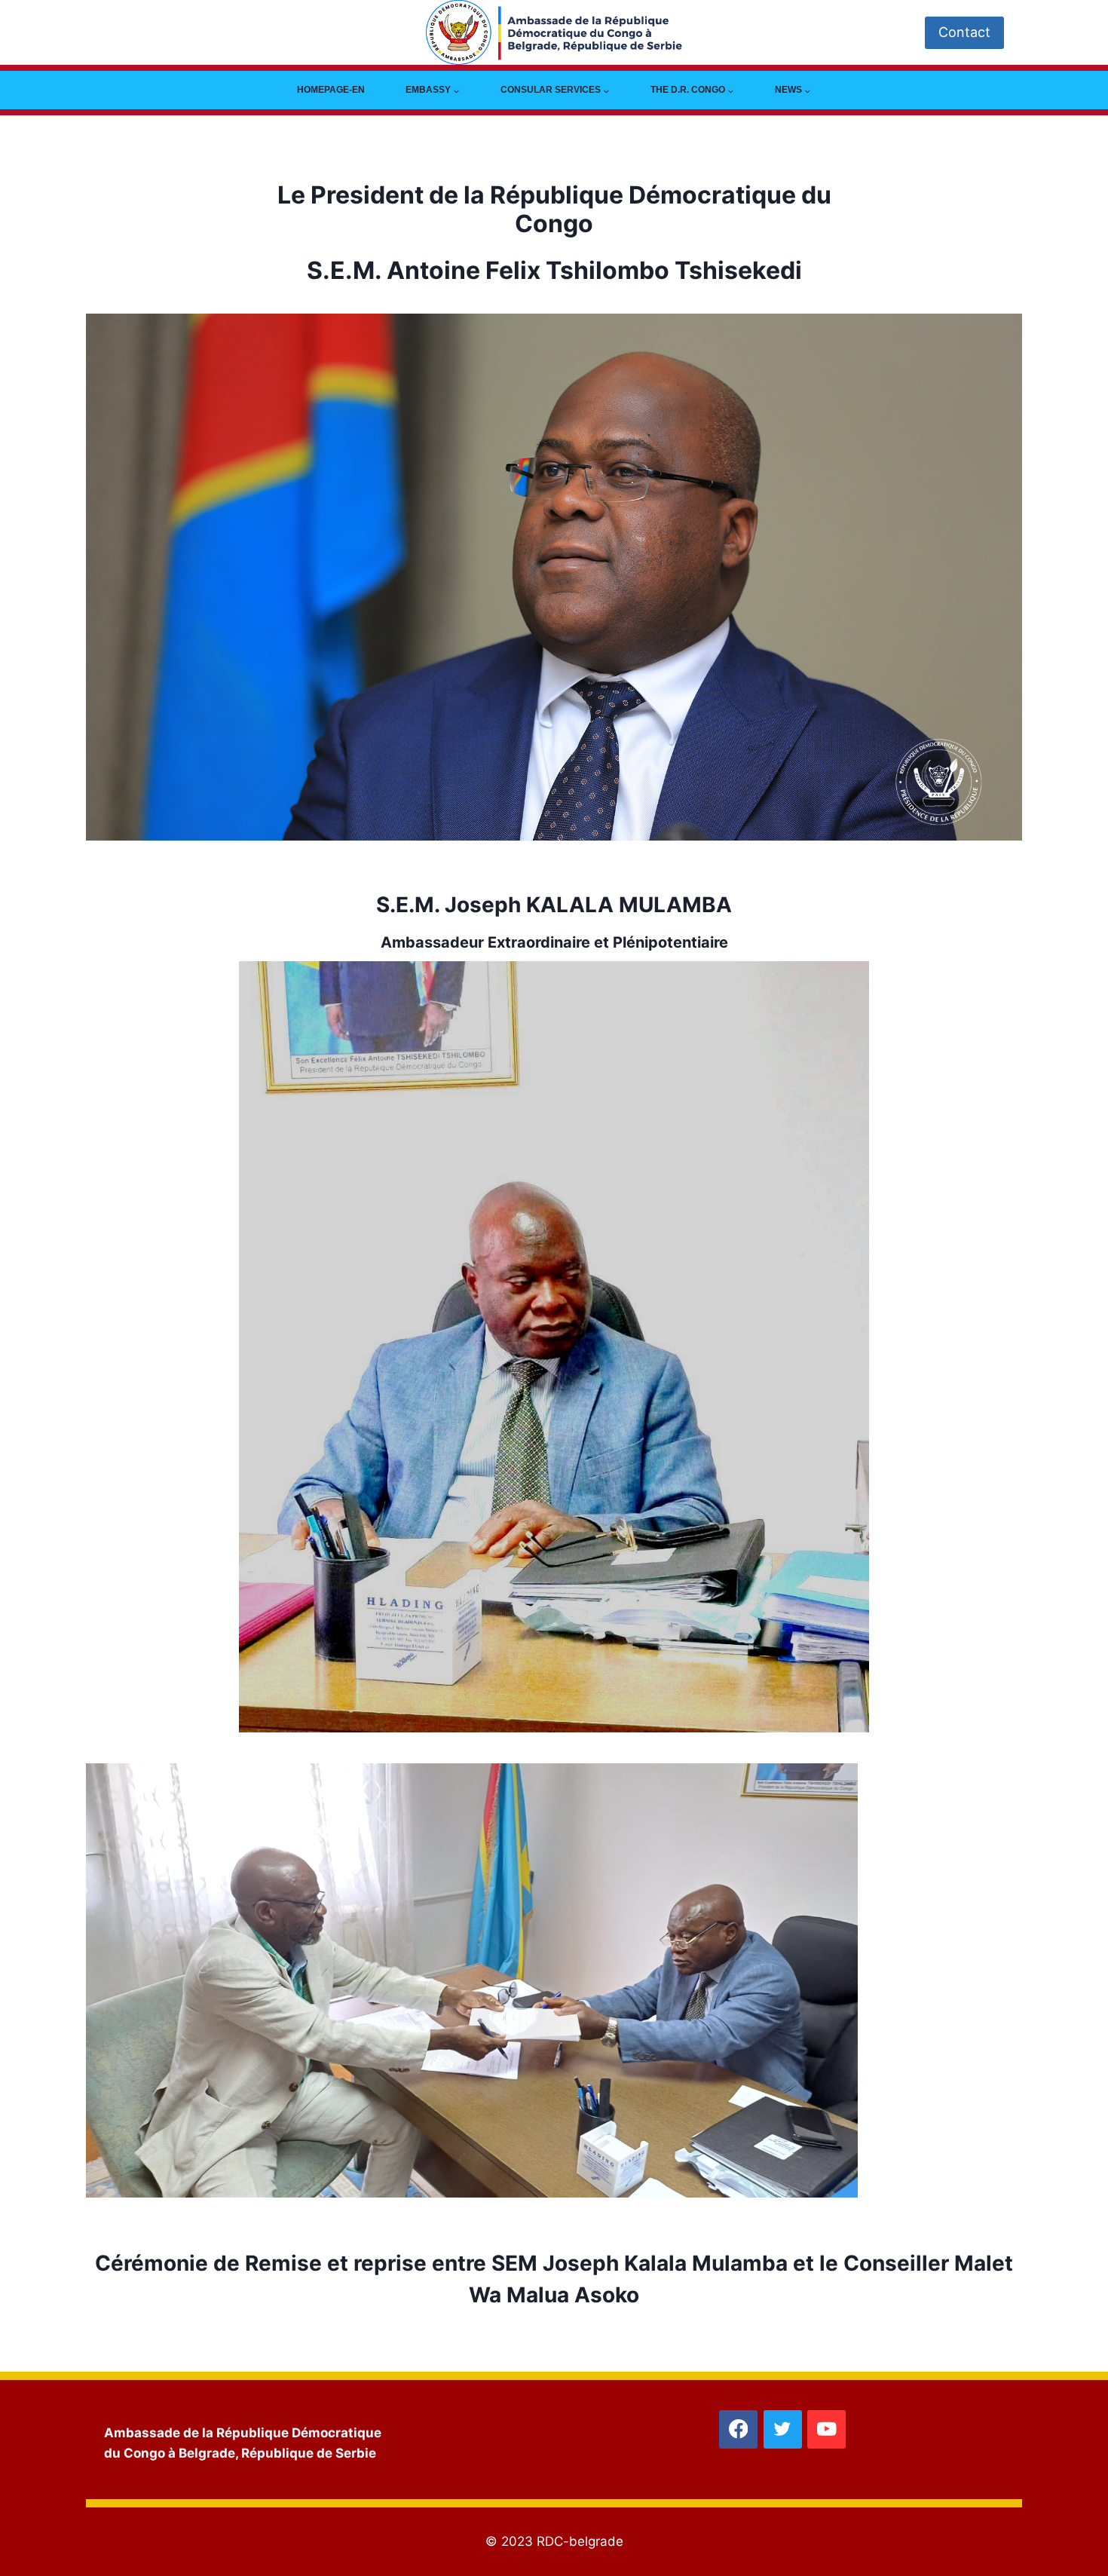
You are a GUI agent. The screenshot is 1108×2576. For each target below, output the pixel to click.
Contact (964, 32)
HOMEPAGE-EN (331, 90)
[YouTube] (826, 2429)
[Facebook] (738, 2429)
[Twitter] (783, 2429)
